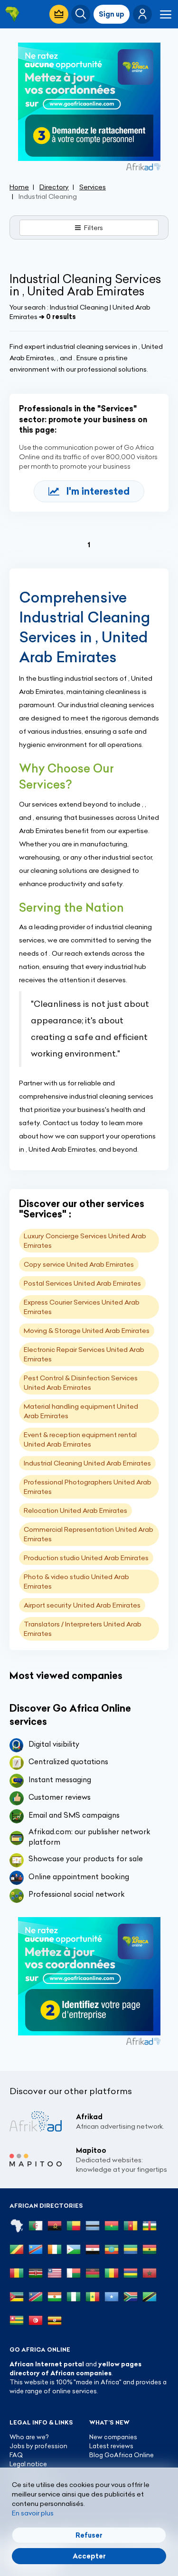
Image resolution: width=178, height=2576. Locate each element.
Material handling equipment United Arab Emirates (81, 1411)
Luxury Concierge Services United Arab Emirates (85, 1241)
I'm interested (98, 491)
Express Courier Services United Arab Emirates (82, 1307)
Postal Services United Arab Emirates (82, 1283)
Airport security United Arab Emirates (82, 1605)
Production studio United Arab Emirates (86, 1558)
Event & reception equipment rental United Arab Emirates (80, 1439)
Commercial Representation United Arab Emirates (89, 1534)
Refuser (89, 2535)
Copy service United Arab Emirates (79, 1264)
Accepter (89, 2556)
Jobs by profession (38, 2446)
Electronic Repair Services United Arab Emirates (84, 1354)
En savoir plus (33, 2513)
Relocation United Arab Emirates (75, 1510)
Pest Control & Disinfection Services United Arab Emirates (81, 1383)
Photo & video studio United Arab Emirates (76, 1581)
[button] (142, 14)
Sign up (112, 14)
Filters (94, 228)
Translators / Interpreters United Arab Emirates (83, 1629)
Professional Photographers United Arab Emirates (88, 1487)
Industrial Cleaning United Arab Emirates (87, 1463)
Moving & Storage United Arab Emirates (87, 1331)
